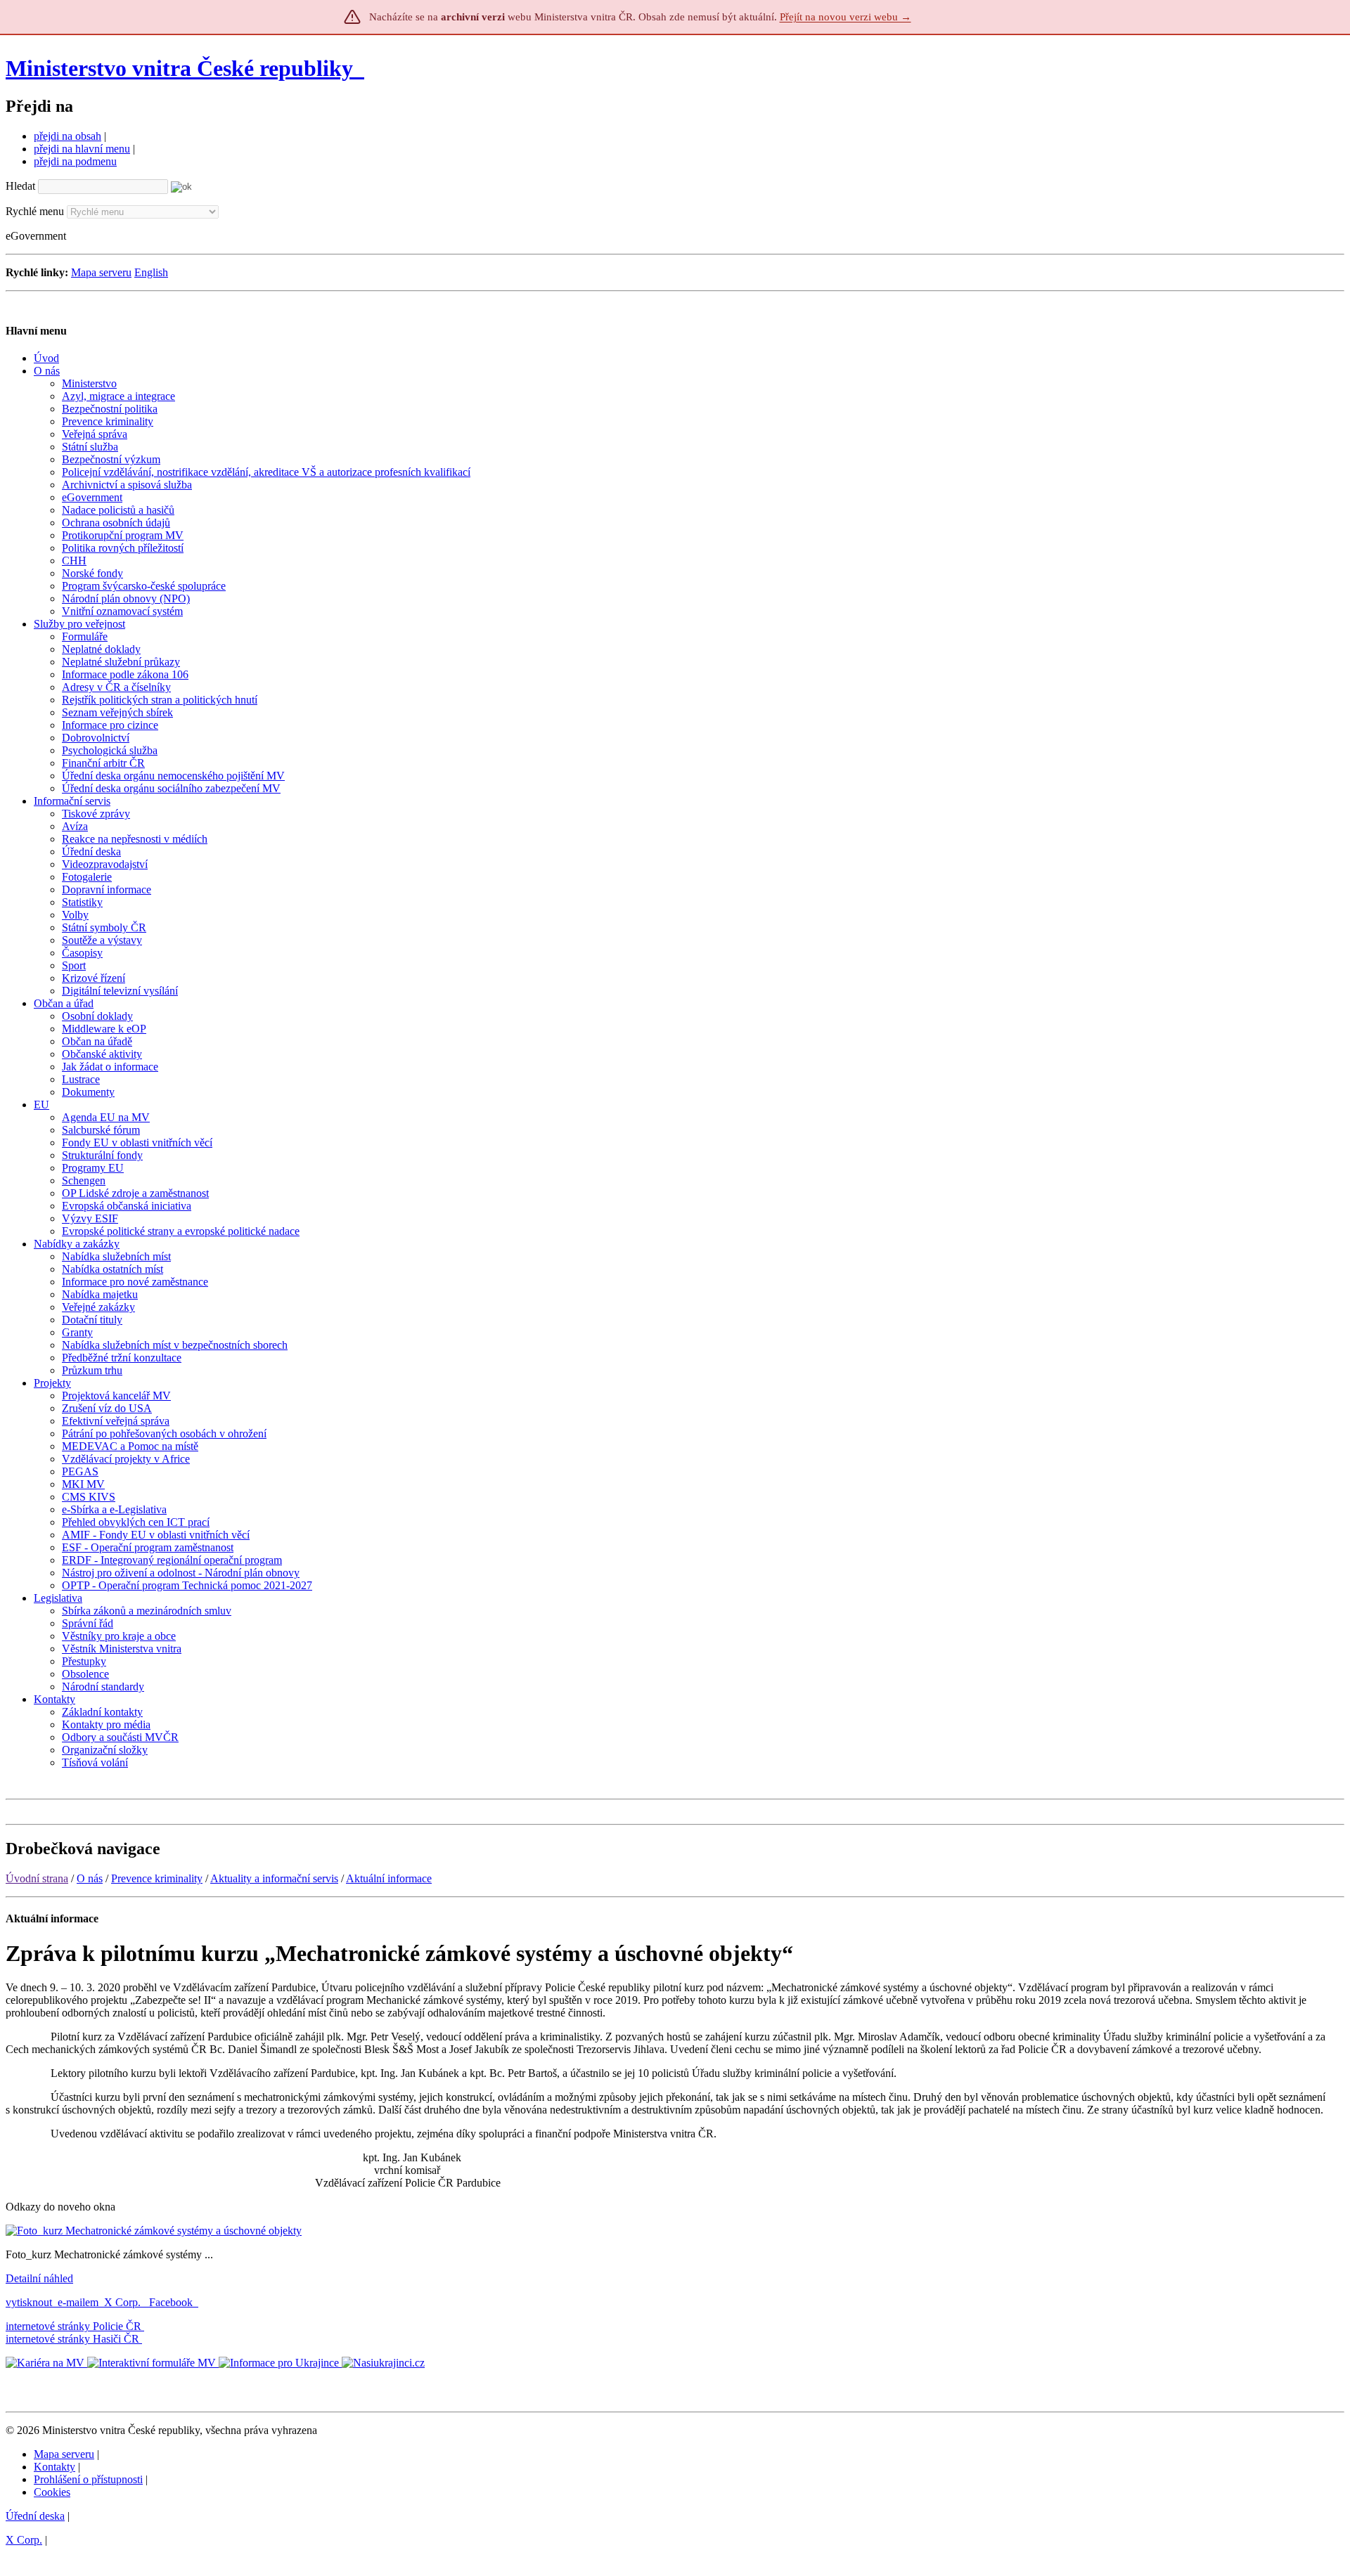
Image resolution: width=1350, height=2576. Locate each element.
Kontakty (54, 2467)
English (151, 272)
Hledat (20, 186)
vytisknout (29, 2302)
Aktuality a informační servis (274, 1878)
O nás (90, 1878)
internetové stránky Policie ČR (73, 2326)
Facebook (172, 2302)
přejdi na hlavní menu (82, 149)
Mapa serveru (101, 272)
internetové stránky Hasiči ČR (72, 2339)
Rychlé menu (35, 211)
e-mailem (78, 2302)
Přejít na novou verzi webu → (846, 17)
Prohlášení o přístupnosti (88, 2479)
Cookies (52, 2492)
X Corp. (124, 2302)
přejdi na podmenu (75, 161)
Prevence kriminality (157, 1878)
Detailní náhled (39, 2278)
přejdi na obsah (67, 136)
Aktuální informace (389, 1878)
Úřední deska (35, 2516)
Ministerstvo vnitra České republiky (179, 68)
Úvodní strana (37, 1878)
